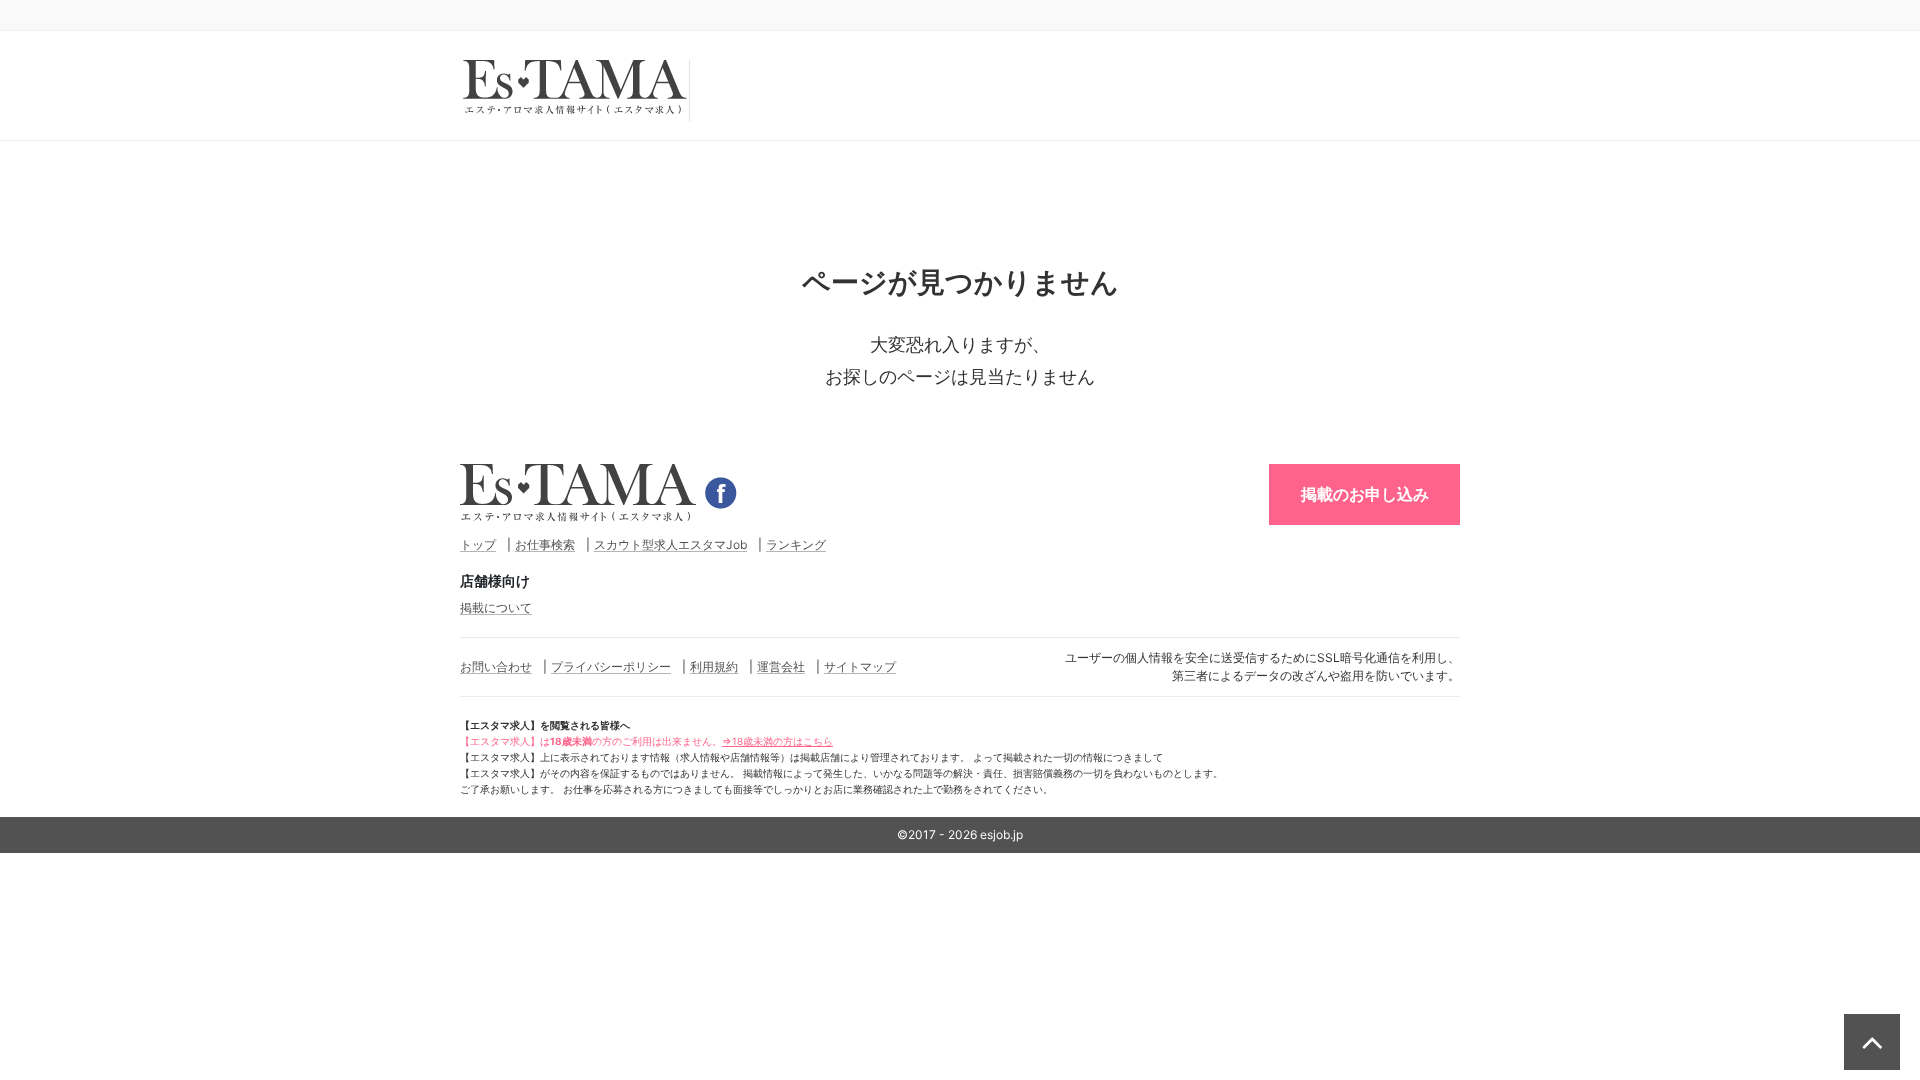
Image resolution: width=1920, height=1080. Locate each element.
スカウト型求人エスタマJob (670, 544)
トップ (478, 544)
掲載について (496, 607)
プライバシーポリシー (611, 666)
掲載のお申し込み (1365, 494)
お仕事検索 (545, 544)
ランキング (796, 544)
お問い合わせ (496, 666)
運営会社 (781, 666)
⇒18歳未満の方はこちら (777, 741)
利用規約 (714, 666)
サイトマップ (860, 666)
